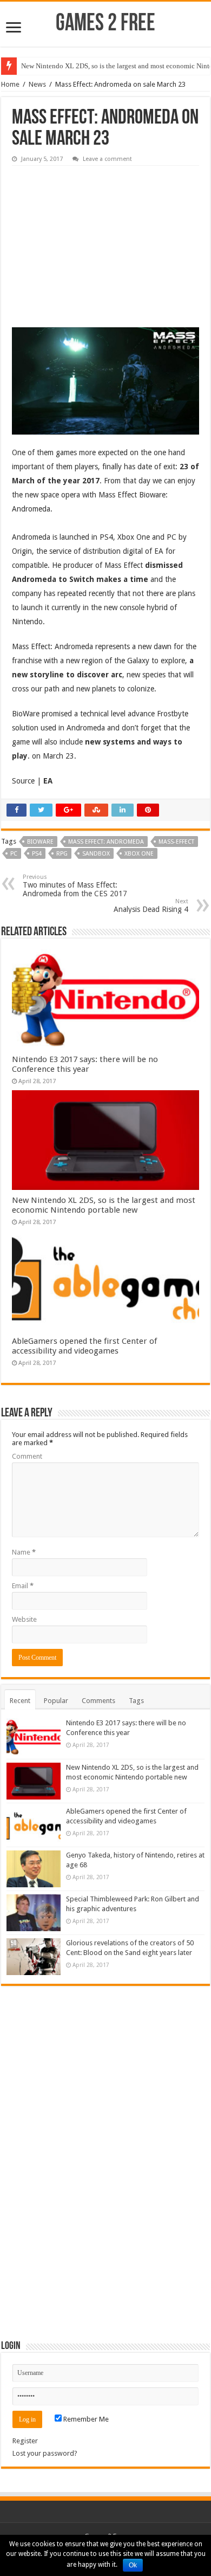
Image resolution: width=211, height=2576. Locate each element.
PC (14, 854)
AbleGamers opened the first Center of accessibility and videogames (84, 1346)
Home (10, 84)
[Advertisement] (93, 239)
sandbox (96, 854)
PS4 (37, 854)
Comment (27, 1456)
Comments (98, 1701)
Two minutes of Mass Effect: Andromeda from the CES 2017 (75, 886)
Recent (20, 1701)
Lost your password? (45, 2453)
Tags (136, 1701)
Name (24, 1552)
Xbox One (139, 854)
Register (25, 2441)
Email (23, 1586)
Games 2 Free (105, 24)
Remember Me (85, 2419)
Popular (56, 1701)
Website (24, 1619)
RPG (62, 854)
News (37, 84)
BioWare (40, 842)
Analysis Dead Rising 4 (151, 906)
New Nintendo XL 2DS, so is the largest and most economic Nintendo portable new (104, 1205)
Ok (133, 2565)
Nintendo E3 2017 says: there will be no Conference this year (85, 1064)
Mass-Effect (176, 842)
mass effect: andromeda (106, 842)
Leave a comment (107, 159)
